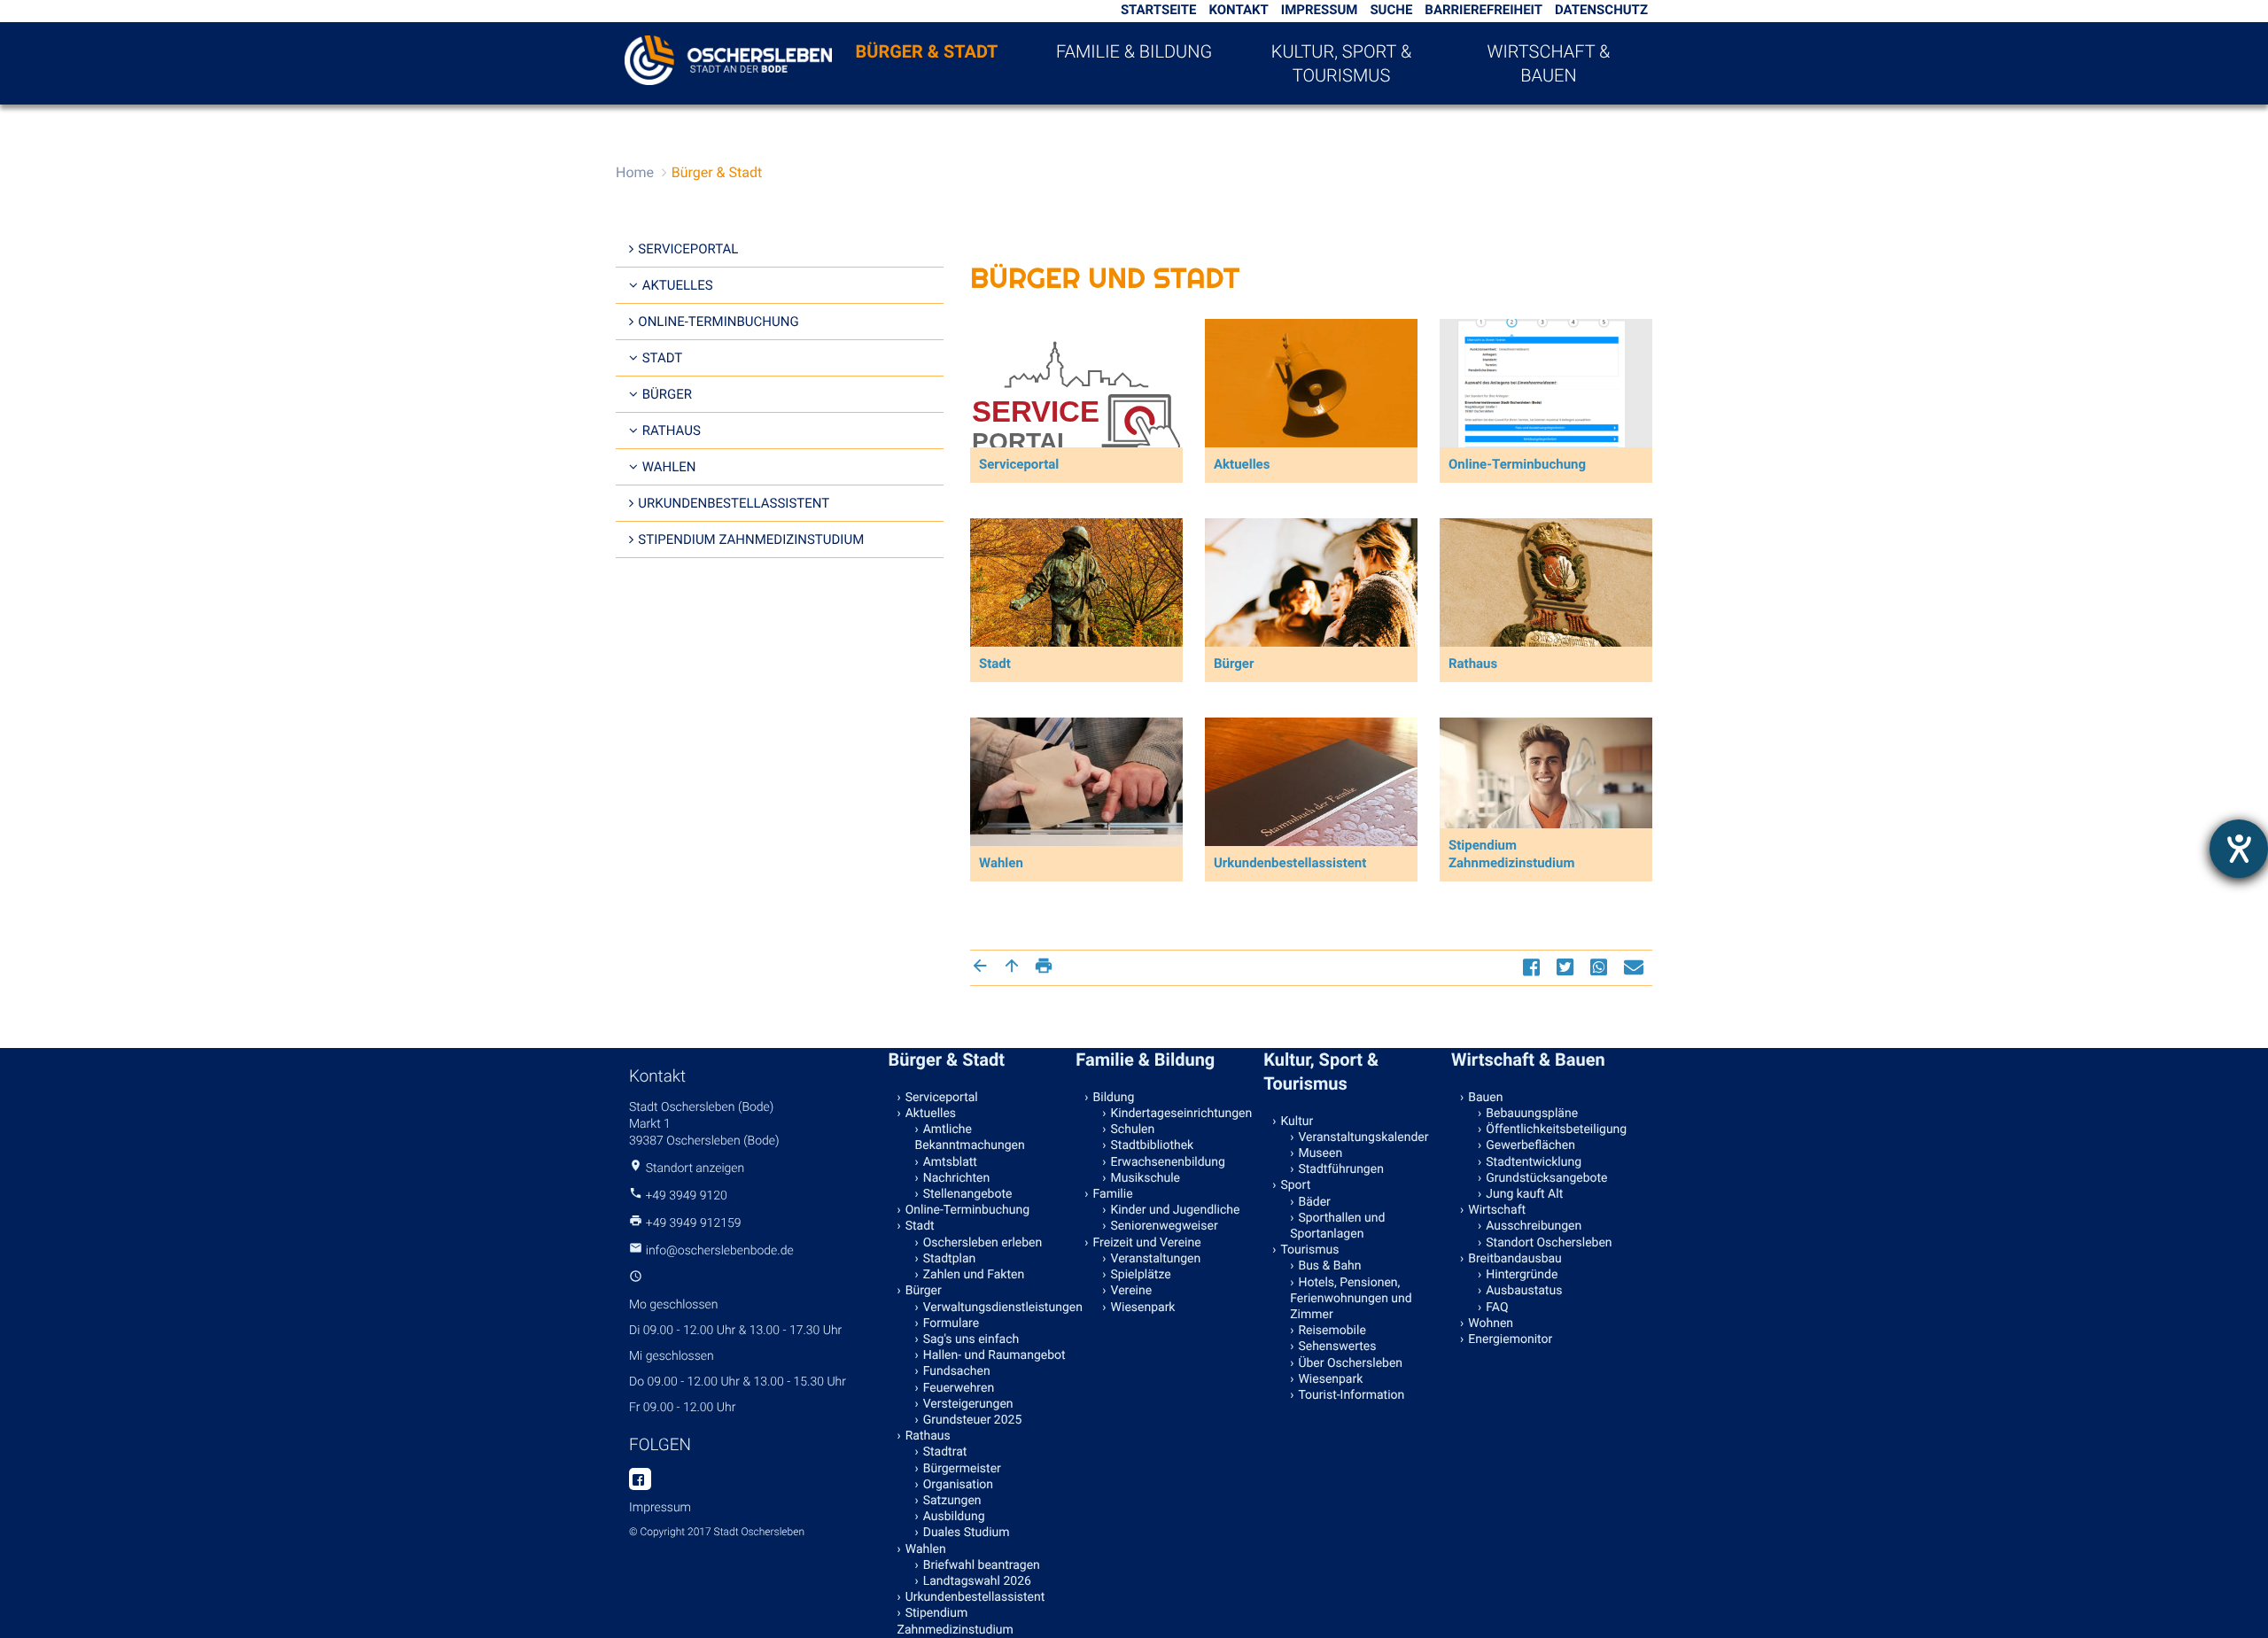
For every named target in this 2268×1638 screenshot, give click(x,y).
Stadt (663, 358)
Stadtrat (945, 1452)
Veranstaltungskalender (1363, 1137)
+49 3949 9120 (686, 1196)
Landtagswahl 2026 (977, 1581)
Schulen (1133, 1130)
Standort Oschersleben (1549, 1243)
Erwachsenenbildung (1168, 1162)
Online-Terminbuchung (718, 322)
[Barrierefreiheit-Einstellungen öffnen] (2239, 849)
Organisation (958, 1485)
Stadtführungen (1340, 1169)
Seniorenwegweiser (1165, 1226)
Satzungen (952, 1501)
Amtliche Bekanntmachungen (970, 1137)
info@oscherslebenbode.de (720, 1251)
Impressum (1320, 10)
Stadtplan (950, 1259)
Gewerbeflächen (1530, 1145)
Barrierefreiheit (1484, 10)
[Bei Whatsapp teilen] (1601, 967)
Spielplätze (1141, 1275)
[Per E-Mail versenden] (1636, 967)
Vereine (1132, 1291)
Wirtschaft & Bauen (1549, 63)
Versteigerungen (968, 1404)
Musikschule (1146, 1178)
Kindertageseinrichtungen (1182, 1114)
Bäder (1314, 1202)
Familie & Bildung (1134, 51)
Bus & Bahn (1329, 1266)
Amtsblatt (950, 1162)
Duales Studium (967, 1533)
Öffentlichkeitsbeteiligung (1556, 1130)
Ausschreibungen (1534, 1226)
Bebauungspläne (1532, 1114)
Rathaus (672, 431)
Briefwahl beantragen (982, 1565)
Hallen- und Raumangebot (994, 1355)
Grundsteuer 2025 (973, 1420)
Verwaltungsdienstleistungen (996, 1308)
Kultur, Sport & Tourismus (1341, 63)
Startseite (1159, 10)
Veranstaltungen (1156, 1259)
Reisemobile (1332, 1331)
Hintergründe (1522, 1275)
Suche (1391, 10)
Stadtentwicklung (1534, 1162)
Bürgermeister (962, 1469)
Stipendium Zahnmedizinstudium (751, 540)
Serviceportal (688, 249)
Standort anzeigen (695, 1168)
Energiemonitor (1510, 1339)
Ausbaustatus (1524, 1291)
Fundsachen (957, 1371)
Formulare (951, 1324)
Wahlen (669, 467)
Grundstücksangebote (1546, 1178)
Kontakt (1238, 10)
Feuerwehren (959, 1388)
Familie (1113, 1194)
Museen (1320, 1153)
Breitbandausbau (1515, 1259)
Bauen (1485, 1098)
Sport (1295, 1185)
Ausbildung (954, 1517)
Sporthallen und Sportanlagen (1337, 1226)
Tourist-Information (1351, 1395)
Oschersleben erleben (983, 1243)
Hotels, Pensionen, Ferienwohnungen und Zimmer (1351, 1299)
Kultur (1297, 1122)
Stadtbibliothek (1153, 1145)
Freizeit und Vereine (1147, 1243)
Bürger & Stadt (927, 51)
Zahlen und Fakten (974, 1275)
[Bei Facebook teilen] (1534, 967)
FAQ (1497, 1308)
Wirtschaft (1497, 1210)
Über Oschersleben (1350, 1363)
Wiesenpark (1143, 1308)
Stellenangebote (968, 1194)
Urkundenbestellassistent (734, 503)
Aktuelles (678, 285)
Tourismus (1309, 1250)
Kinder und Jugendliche (1176, 1210)
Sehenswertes (1337, 1347)
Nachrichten (957, 1178)
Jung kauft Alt (1524, 1194)
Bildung (1114, 1098)
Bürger (667, 394)
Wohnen (1491, 1324)
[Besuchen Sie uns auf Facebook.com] (640, 1480)
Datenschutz (1601, 10)
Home (635, 172)
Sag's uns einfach (971, 1339)
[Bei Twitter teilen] (1567, 967)
